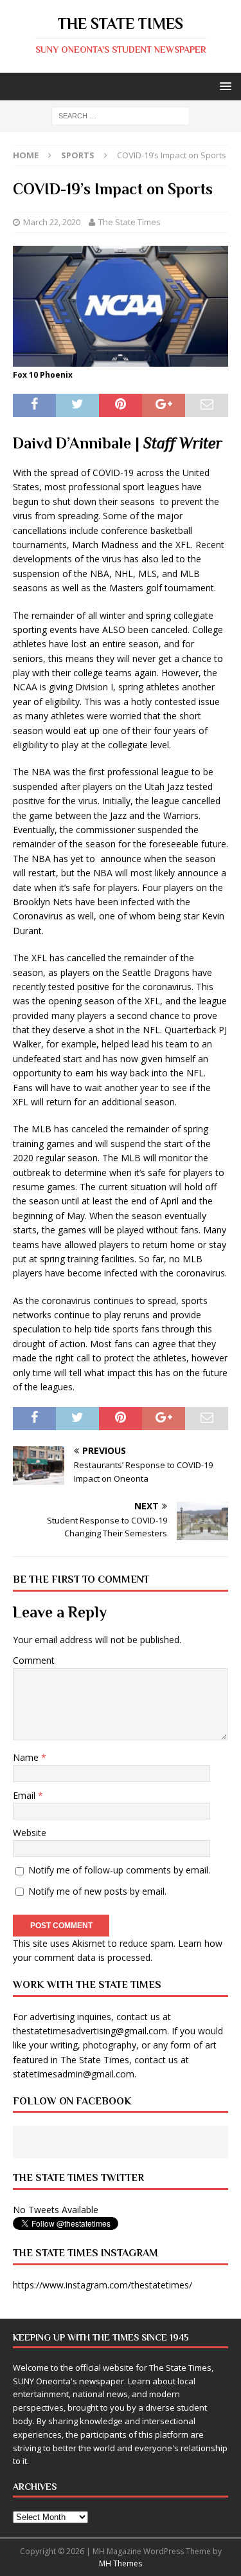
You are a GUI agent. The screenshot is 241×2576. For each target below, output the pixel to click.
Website (30, 1833)
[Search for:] (121, 115)
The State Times (129, 222)
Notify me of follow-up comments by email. (119, 1870)
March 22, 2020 (52, 222)
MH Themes (121, 2563)
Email (25, 1795)
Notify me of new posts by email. (97, 1891)
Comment (34, 1660)
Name (27, 1757)
